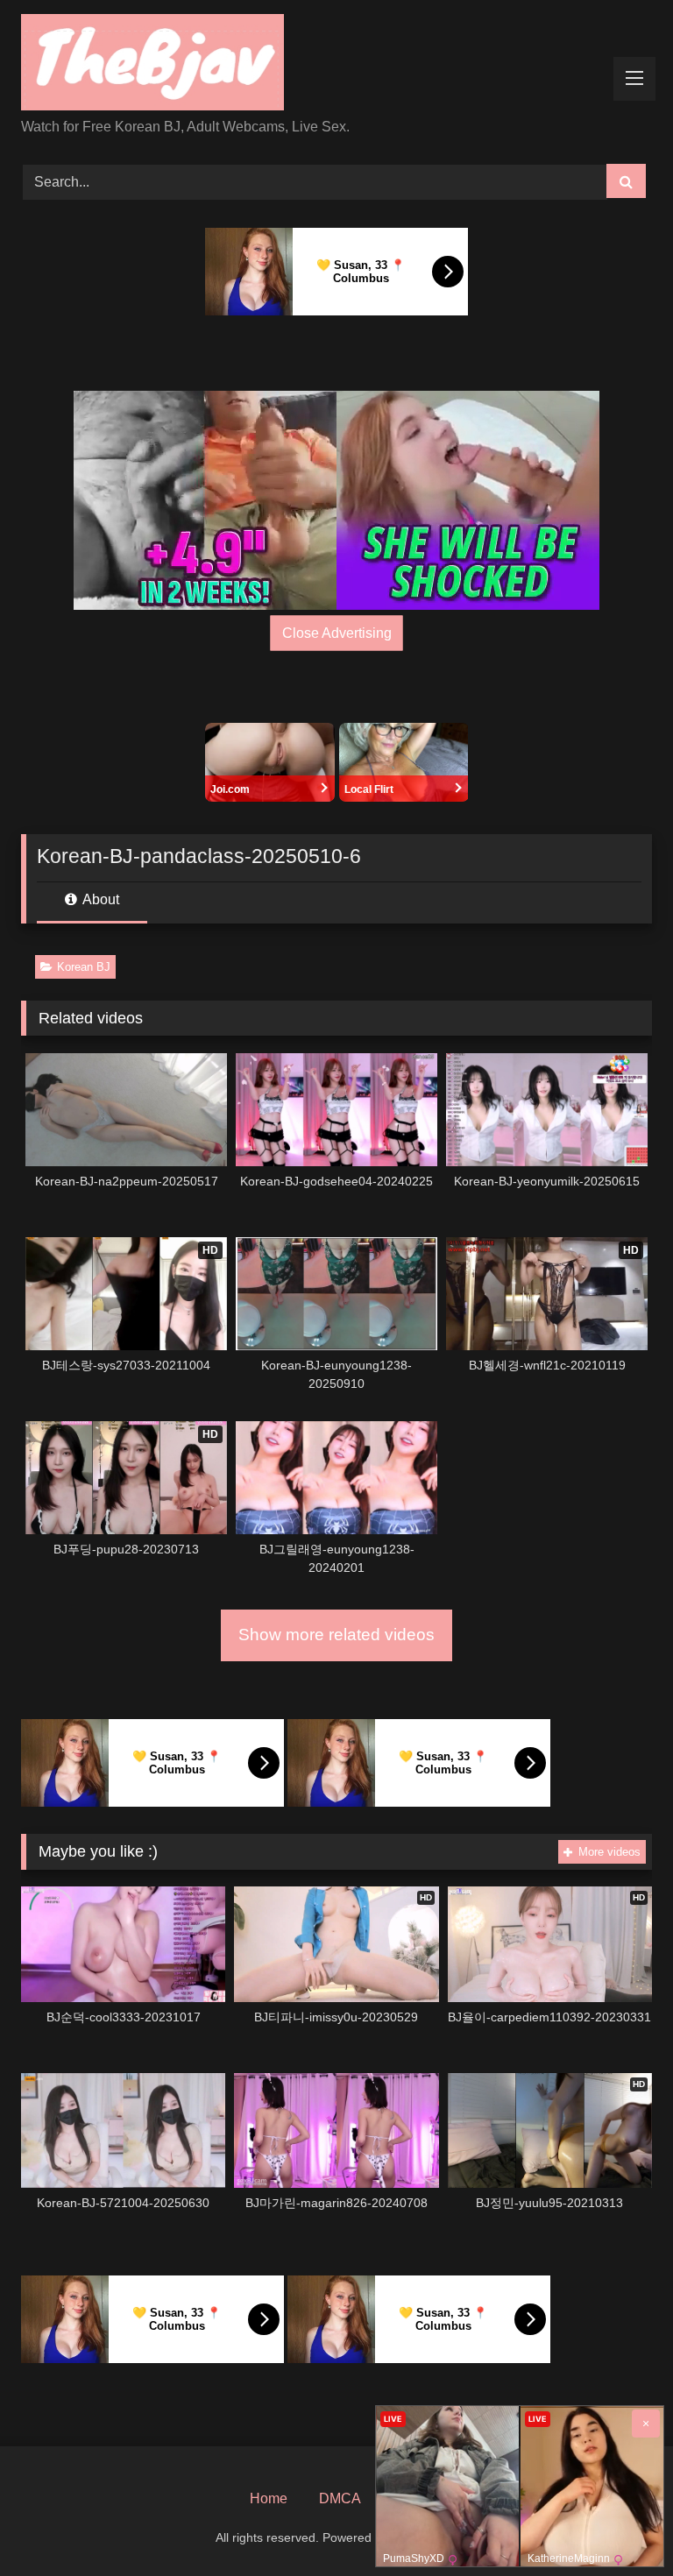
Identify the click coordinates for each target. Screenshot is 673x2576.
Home (269, 2498)
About (99, 899)
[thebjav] (336, 65)
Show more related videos (336, 1635)
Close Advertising (337, 633)
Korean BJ (84, 967)
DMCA (340, 2498)
